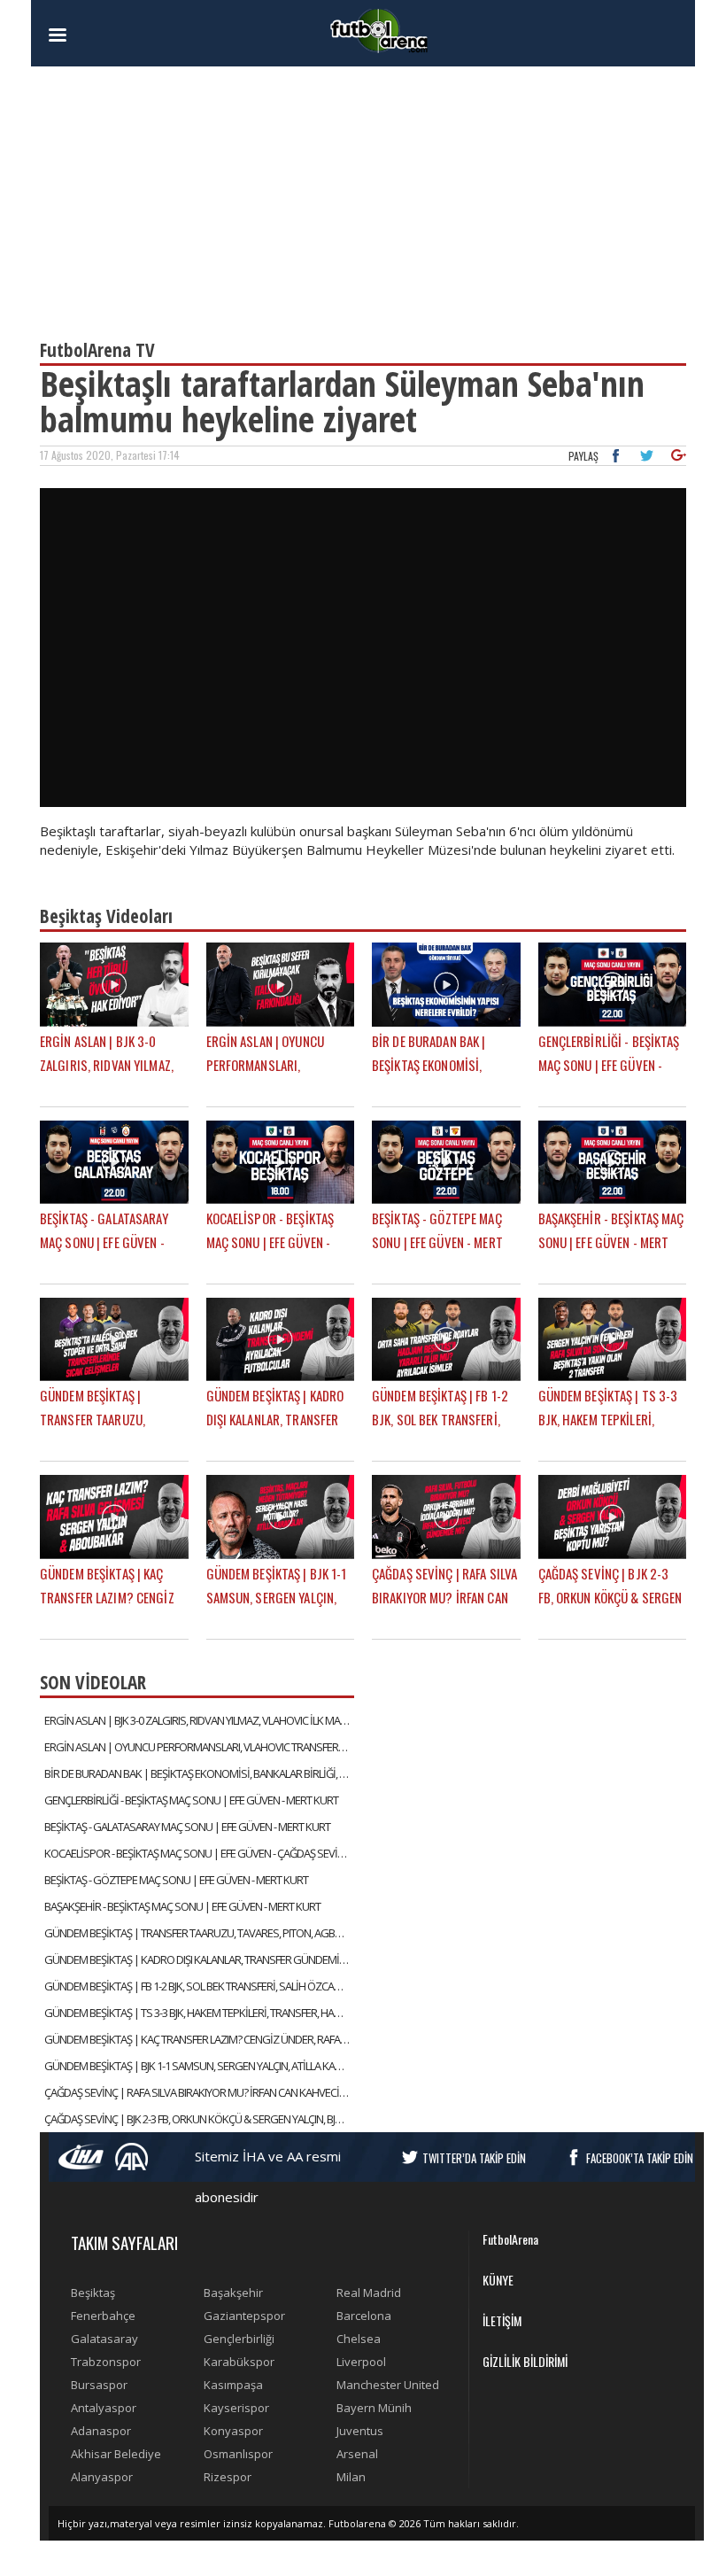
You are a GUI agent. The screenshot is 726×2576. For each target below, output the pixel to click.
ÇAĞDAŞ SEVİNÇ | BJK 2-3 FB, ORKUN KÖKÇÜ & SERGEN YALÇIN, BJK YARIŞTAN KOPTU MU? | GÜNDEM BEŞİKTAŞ (199, 2119)
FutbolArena (510, 2239)
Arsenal (357, 2454)
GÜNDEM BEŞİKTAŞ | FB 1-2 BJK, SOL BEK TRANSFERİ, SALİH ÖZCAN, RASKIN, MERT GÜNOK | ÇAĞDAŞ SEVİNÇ (199, 1986)
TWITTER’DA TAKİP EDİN (474, 2158)
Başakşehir (233, 2293)
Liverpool (361, 2362)
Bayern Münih (374, 2408)
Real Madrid (369, 2293)
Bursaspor (99, 2385)
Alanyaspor (102, 2477)
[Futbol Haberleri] (379, 30)
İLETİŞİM (502, 2320)
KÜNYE (498, 2280)
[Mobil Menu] (89, 35)
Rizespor (228, 2477)
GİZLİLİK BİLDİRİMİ (525, 2361)
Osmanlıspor (238, 2454)
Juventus (360, 2431)
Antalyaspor (104, 2408)
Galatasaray (104, 2339)
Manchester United (388, 2385)
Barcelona (364, 2316)
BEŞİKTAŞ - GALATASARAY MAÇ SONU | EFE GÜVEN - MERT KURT (187, 1827)
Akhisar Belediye (116, 2454)
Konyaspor (233, 2431)
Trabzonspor (106, 2362)
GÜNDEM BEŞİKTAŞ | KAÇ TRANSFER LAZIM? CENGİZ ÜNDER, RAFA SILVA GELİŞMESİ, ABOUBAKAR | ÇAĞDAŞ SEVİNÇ (199, 2039)
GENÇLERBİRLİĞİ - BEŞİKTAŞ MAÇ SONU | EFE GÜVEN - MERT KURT (191, 1800)
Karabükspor (239, 2362)
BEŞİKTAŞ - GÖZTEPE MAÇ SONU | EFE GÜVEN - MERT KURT (176, 1880)
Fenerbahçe (103, 2316)
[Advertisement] (363, 195)
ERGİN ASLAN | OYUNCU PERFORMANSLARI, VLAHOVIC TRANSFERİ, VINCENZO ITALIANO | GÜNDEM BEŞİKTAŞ (199, 1747)
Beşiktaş (93, 2293)
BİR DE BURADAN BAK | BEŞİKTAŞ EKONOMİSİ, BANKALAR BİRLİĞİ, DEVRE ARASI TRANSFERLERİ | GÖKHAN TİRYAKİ (199, 1773)
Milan (351, 2477)
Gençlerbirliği (239, 2339)
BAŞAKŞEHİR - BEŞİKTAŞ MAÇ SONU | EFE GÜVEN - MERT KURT (182, 1906)
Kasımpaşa (233, 2385)
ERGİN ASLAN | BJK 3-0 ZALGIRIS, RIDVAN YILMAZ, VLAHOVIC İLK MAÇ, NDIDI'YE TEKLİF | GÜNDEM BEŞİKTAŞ (199, 1720)
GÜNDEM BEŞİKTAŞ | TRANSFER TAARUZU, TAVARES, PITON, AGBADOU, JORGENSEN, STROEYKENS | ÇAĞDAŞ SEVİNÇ (199, 1933)
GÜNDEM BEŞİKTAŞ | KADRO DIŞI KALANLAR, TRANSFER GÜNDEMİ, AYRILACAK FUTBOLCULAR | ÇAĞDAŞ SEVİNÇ (199, 1959)
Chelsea (359, 2339)
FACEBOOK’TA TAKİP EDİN (640, 2158)
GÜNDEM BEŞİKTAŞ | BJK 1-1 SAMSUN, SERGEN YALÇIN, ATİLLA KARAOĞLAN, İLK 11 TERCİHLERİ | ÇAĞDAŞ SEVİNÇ (199, 2066)
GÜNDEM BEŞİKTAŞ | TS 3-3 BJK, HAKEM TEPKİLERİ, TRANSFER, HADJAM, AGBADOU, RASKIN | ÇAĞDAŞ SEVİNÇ (199, 2013)
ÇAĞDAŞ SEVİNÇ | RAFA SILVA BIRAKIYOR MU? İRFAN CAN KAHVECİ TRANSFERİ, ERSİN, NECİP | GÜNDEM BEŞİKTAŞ (199, 2092)
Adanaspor (101, 2431)
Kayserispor (236, 2408)
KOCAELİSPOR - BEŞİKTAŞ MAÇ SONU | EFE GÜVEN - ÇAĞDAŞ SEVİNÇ (197, 1853)
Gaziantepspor (244, 2316)
